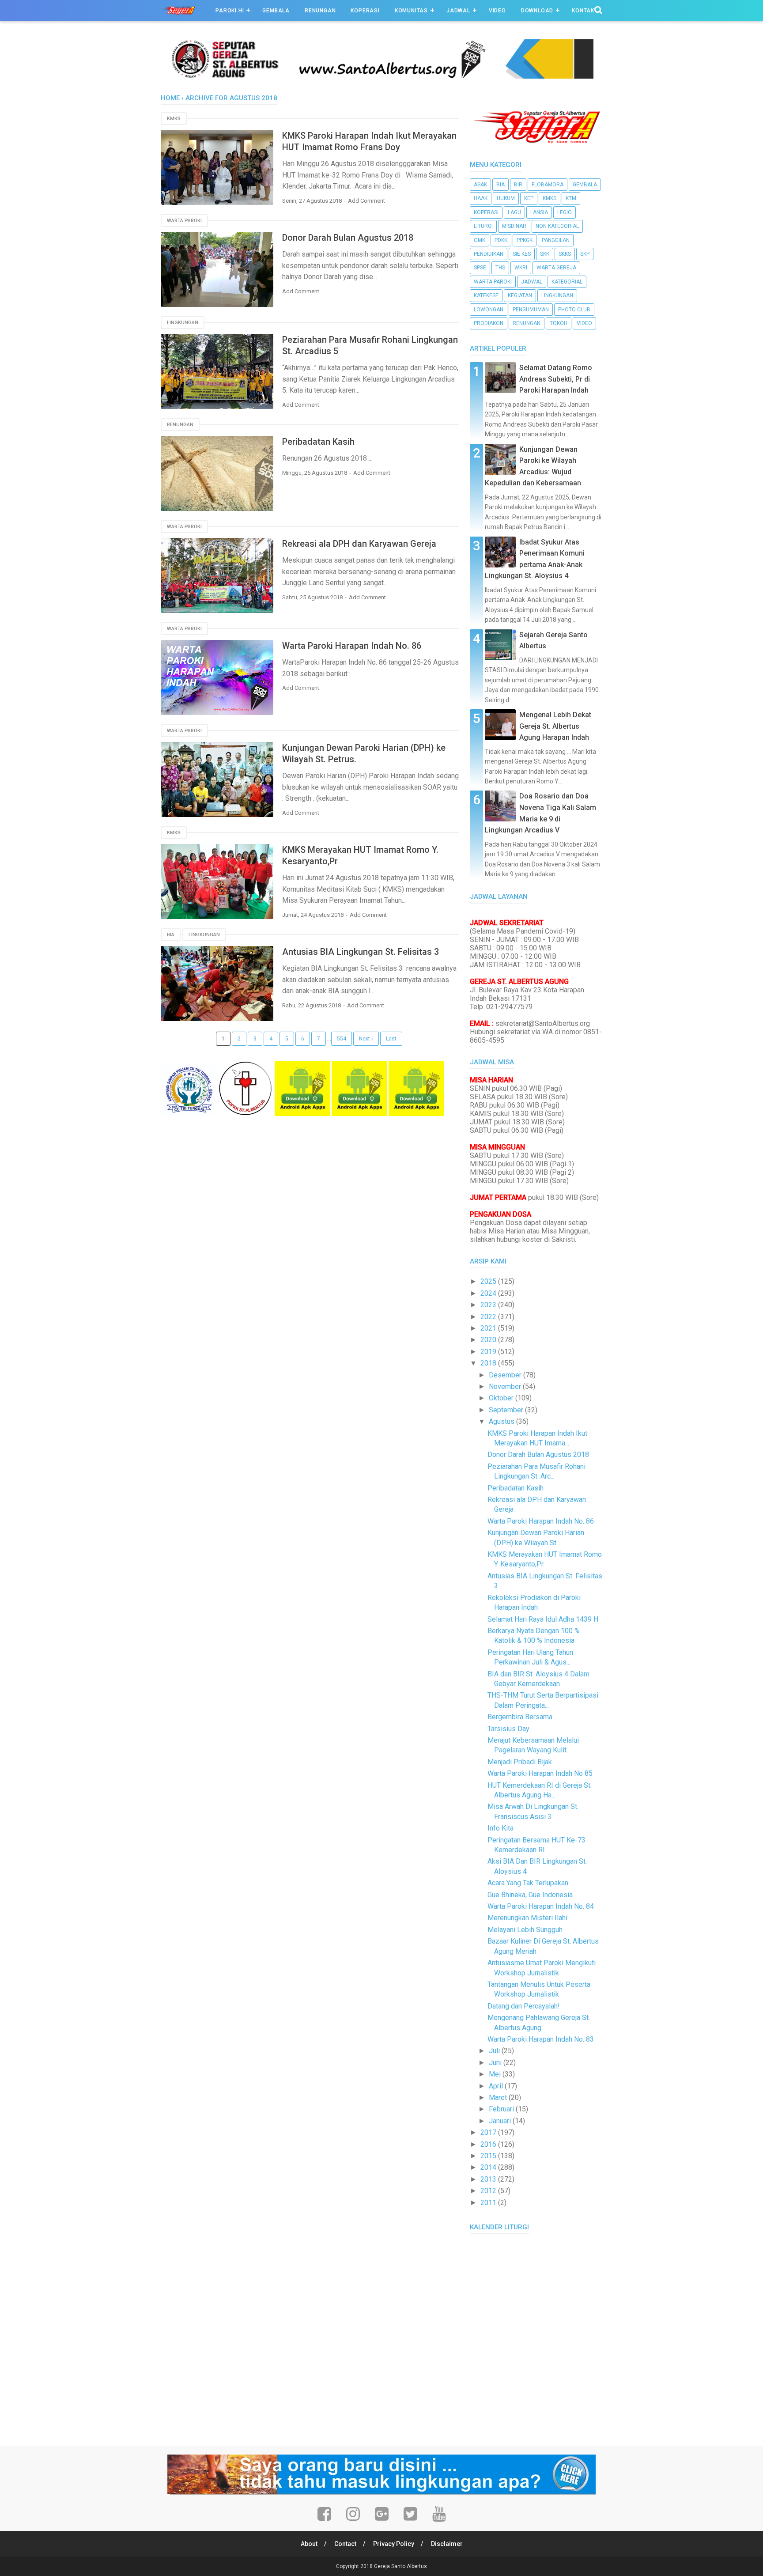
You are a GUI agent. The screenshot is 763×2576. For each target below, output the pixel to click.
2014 (489, 2167)
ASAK (480, 185)
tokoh (559, 323)
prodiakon (489, 323)
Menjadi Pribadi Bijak (520, 1762)
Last (391, 1039)
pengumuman (531, 310)
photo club (574, 310)
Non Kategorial (557, 226)
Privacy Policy (394, 2544)
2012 (489, 2191)
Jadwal (458, 11)
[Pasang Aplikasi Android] (302, 1114)
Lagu (514, 212)
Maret (499, 2097)
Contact (345, 2544)
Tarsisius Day (508, 1729)
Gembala (276, 11)
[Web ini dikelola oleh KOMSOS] (381, 76)
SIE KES (522, 254)
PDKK (501, 240)
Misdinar (514, 226)
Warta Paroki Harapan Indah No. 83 (541, 2039)
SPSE (480, 268)
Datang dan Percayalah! (524, 2006)
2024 (489, 1293)
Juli (495, 2051)
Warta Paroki (184, 221)
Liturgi (483, 226)
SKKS (565, 254)
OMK (480, 240)
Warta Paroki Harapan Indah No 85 (540, 1773)
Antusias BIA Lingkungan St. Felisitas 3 (361, 952)
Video (497, 11)
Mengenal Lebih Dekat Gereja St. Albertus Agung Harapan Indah (555, 726)
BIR (518, 185)
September (507, 1410)
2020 (489, 1340)
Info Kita (500, 1828)
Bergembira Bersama (520, 1717)
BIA (171, 935)
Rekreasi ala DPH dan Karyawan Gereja (359, 544)
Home (170, 98)
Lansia (539, 212)
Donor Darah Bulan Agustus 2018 (348, 238)
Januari (501, 2121)
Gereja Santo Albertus (400, 2566)
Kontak (583, 11)
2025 (489, 1281)
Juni (496, 2063)
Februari (502, 2109)
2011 (489, 2203)
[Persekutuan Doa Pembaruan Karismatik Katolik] (245, 1114)
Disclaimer (447, 2544)
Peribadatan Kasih (318, 442)
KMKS (174, 119)
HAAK (481, 198)
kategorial (567, 282)
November (506, 1386)
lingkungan (183, 323)
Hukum (506, 198)
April (497, 2086)
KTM (571, 198)
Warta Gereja (556, 268)
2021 (489, 1328)
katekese (486, 295)
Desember (506, 1375)
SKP (585, 254)
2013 (489, 2179)
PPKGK (525, 240)
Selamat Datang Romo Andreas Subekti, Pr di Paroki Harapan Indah (556, 379)
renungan (180, 425)
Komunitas (411, 11)
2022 (489, 1317)
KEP (529, 198)
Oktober (502, 1398)
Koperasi (365, 11)
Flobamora (548, 185)
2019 (489, 1352)
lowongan (489, 310)
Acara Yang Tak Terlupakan (528, 1883)
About (309, 2544)
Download (537, 11)
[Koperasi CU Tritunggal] (188, 1114)
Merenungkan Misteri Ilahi (527, 1918)
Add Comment (366, 201)
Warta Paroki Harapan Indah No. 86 (352, 646)
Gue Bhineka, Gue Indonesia (530, 1895)
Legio (565, 212)
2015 (489, 2156)
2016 (489, 2144)
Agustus (502, 1421)
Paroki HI (230, 11)
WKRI (521, 268)
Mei (496, 2074)
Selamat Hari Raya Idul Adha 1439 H (543, 1619)
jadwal (532, 282)
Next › (366, 1039)
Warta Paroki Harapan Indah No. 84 (541, 1906)
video (584, 323)
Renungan (320, 11)
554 (342, 1039)
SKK (545, 254)
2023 (489, 1305)
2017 (489, 2132)
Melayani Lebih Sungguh (525, 1930)
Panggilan (556, 240)
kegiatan (520, 295)
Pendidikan (489, 254)
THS (500, 268)
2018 (489, 1363)
